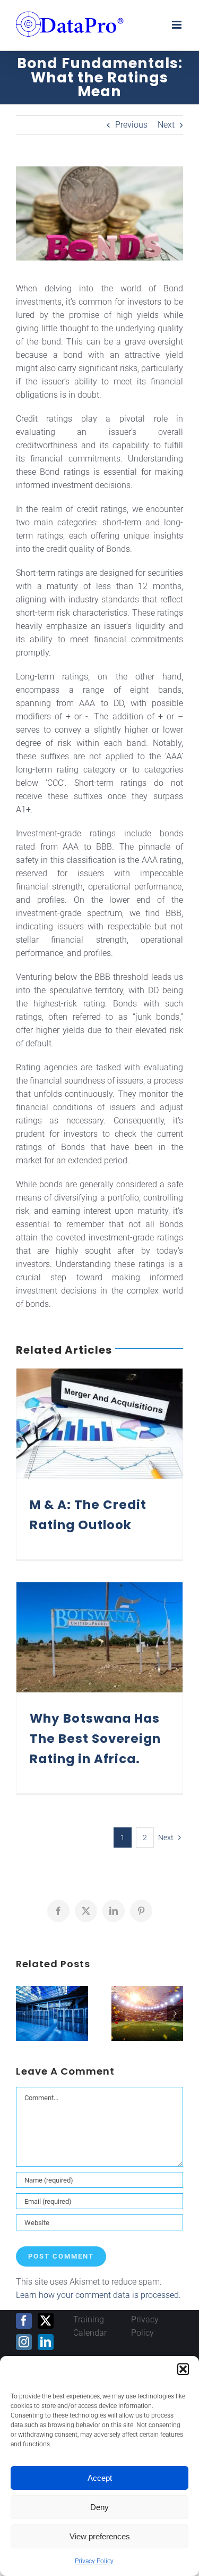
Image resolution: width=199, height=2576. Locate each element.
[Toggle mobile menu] (178, 25)
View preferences (100, 2536)
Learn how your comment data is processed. (98, 2295)
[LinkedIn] (46, 2342)
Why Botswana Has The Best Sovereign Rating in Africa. (95, 1739)
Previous (131, 125)
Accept (100, 2478)
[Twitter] (46, 2321)
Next (166, 125)
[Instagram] (24, 2342)
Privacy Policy (94, 2561)
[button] (183, 2369)
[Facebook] (24, 2321)
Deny (99, 2507)
